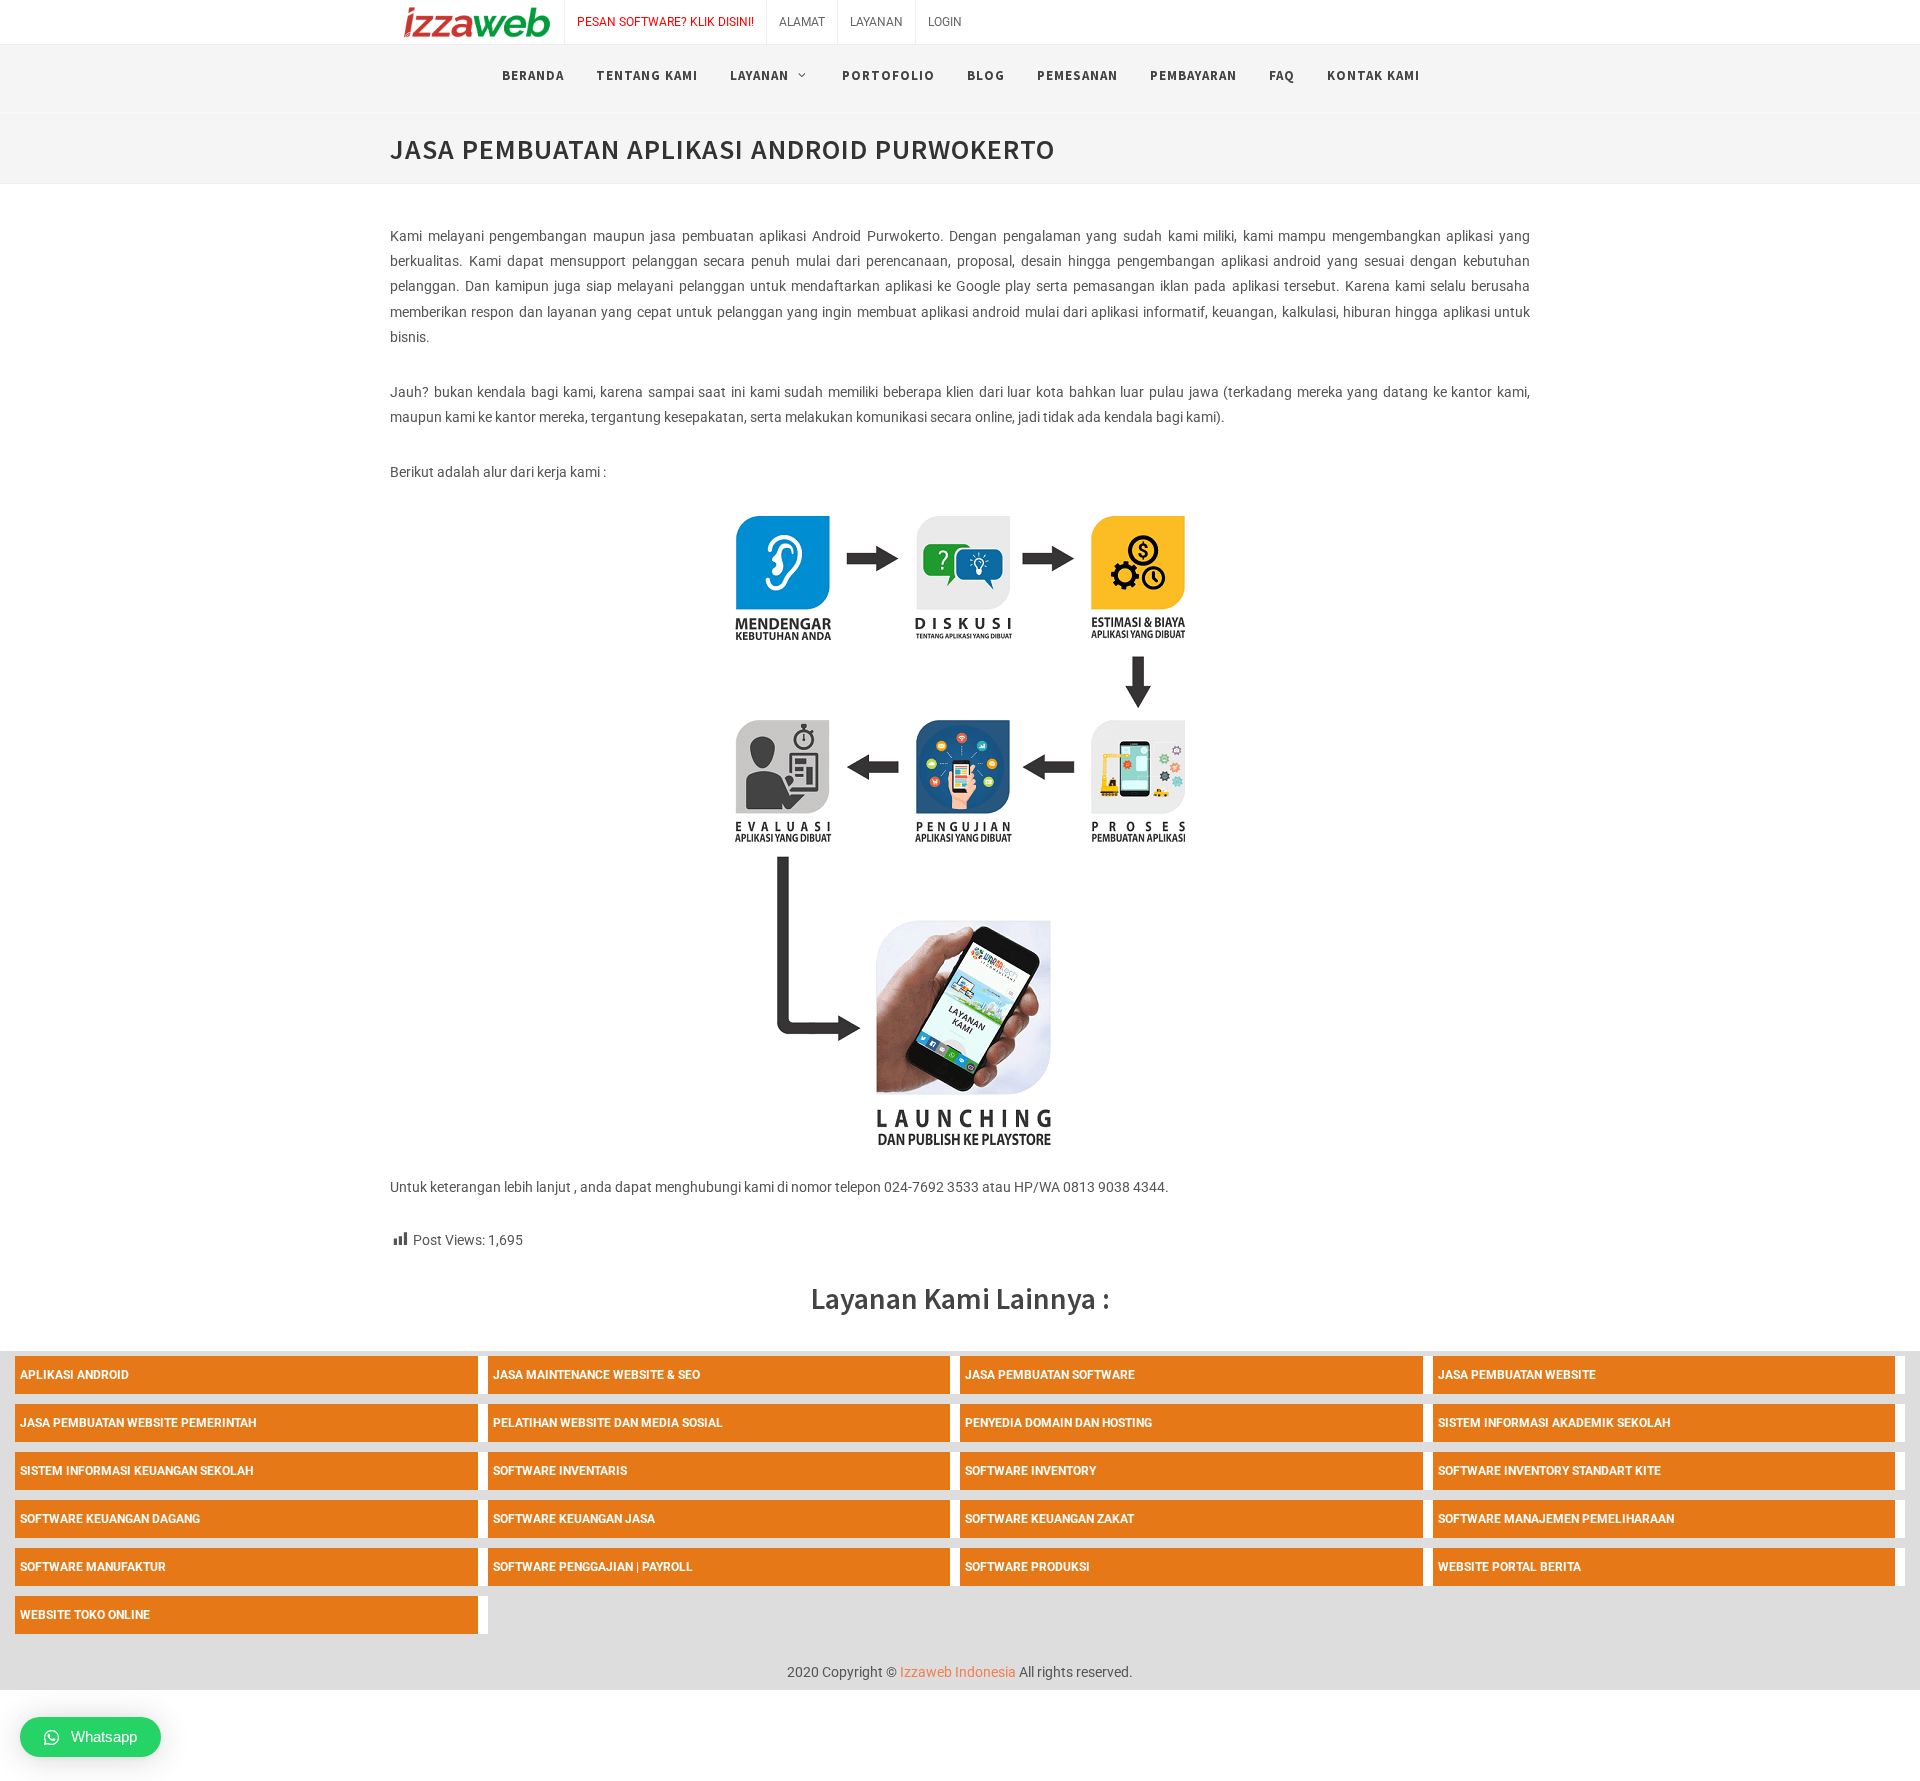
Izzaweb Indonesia (958, 1672)
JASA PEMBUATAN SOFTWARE (1050, 1375)
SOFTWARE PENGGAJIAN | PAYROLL (593, 1567)
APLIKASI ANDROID (74, 1375)
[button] (90, 1737)
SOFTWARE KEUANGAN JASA (574, 1519)
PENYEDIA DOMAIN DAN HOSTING (1058, 1423)
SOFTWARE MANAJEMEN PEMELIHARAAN (1556, 1519)
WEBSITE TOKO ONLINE (85, 1615)
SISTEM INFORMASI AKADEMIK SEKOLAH (1554, 1423)
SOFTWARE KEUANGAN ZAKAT (1049, 1519)
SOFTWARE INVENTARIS (560, 1471)
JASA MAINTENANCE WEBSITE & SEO (596, 1375)
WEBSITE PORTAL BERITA (1509, 1567)
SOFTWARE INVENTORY (1030, 1471)
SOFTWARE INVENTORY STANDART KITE (1549, 1471)
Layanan (876, 22)
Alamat (802, 22)
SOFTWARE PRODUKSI (1027, 1567)
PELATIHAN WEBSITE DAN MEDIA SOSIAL (608, 1423)
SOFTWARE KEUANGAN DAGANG (110, 1519)
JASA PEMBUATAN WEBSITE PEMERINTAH (138, 1423)
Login (945, 22)
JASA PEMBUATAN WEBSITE (1517, 1375)
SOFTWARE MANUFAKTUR (93, 1567)
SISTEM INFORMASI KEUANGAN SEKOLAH (136, 1471)
